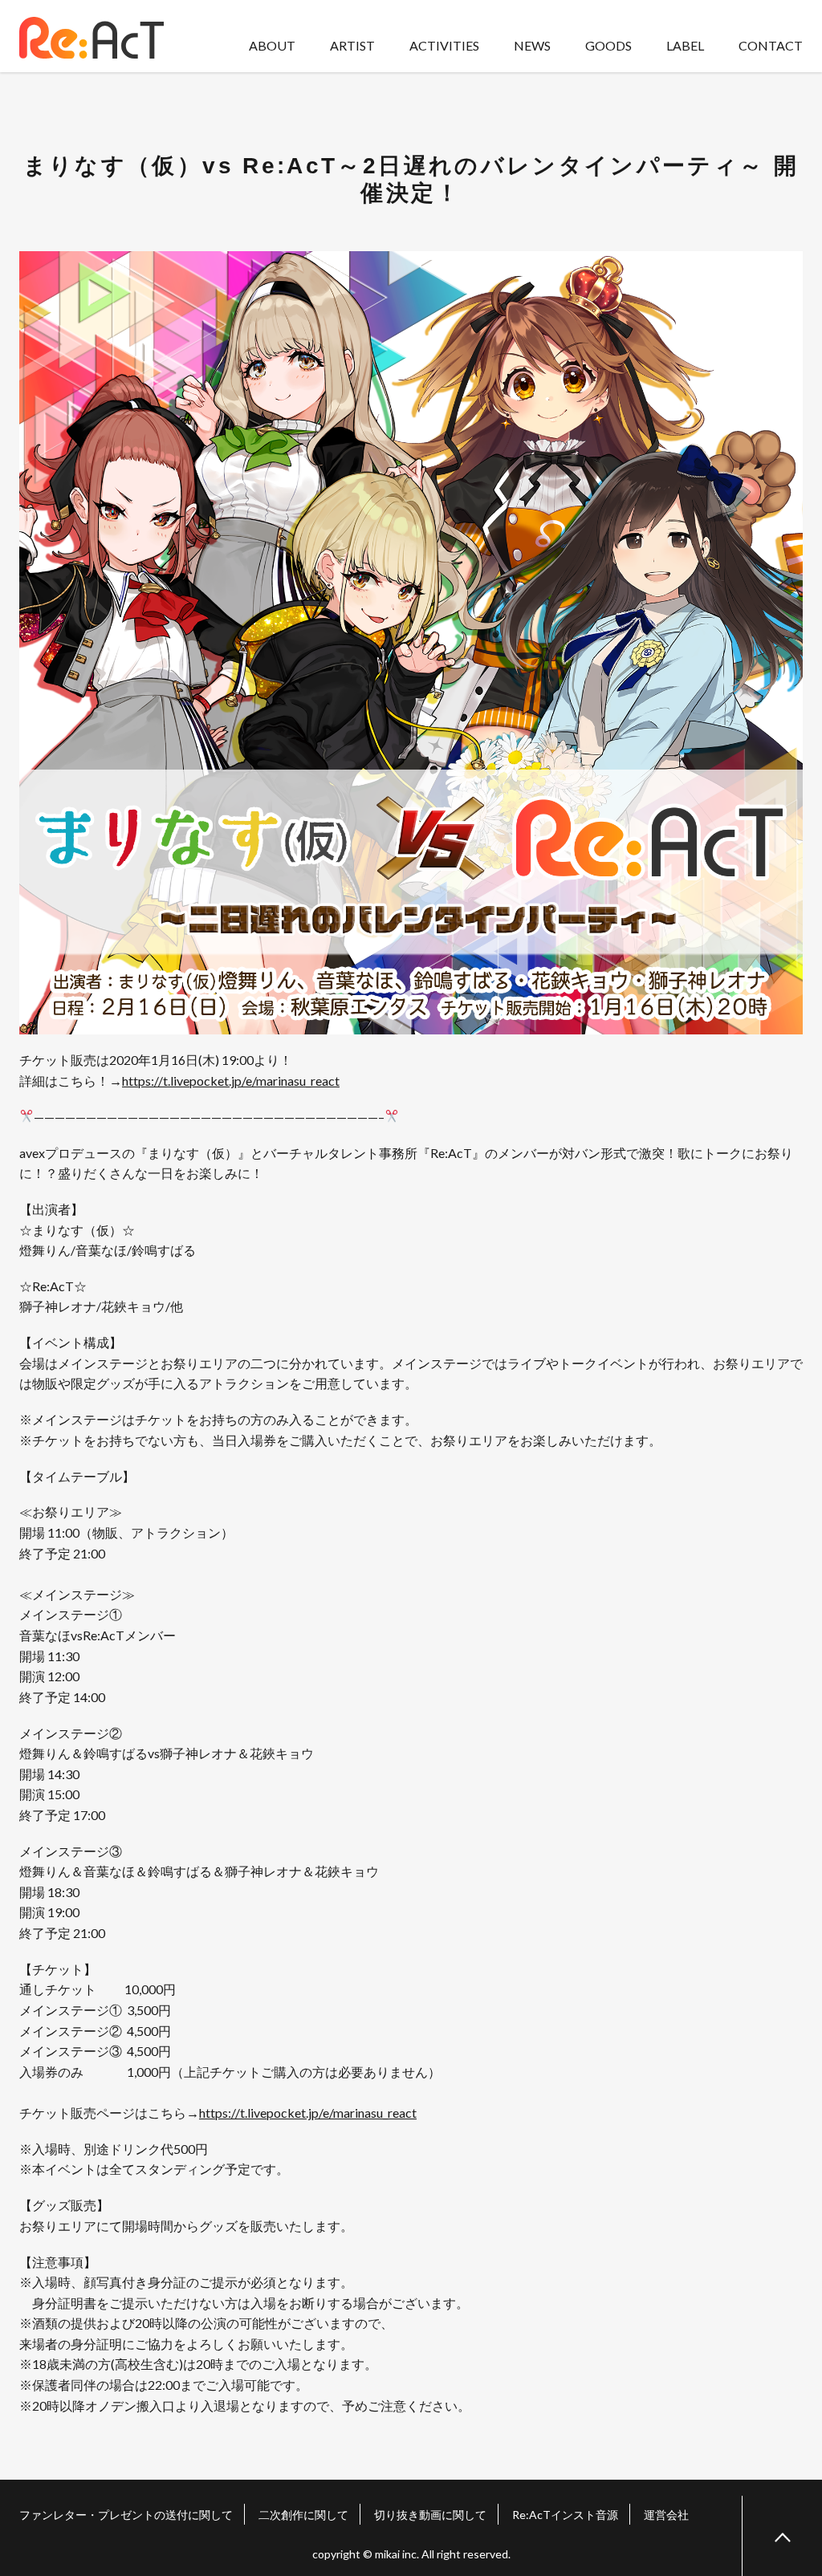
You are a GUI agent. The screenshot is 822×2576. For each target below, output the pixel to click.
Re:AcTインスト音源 (565, 2515)
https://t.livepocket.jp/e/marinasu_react (231, 1081)
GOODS (608, 45)
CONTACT (771, 45)
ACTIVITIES (444, 45)
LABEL (685, 45)
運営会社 (666, 2515)
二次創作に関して (303, 2515)
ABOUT (272, 45)
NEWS (532, 45)
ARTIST (352, 45)
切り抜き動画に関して (430, 2515)
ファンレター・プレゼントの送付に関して (126, 2515)
